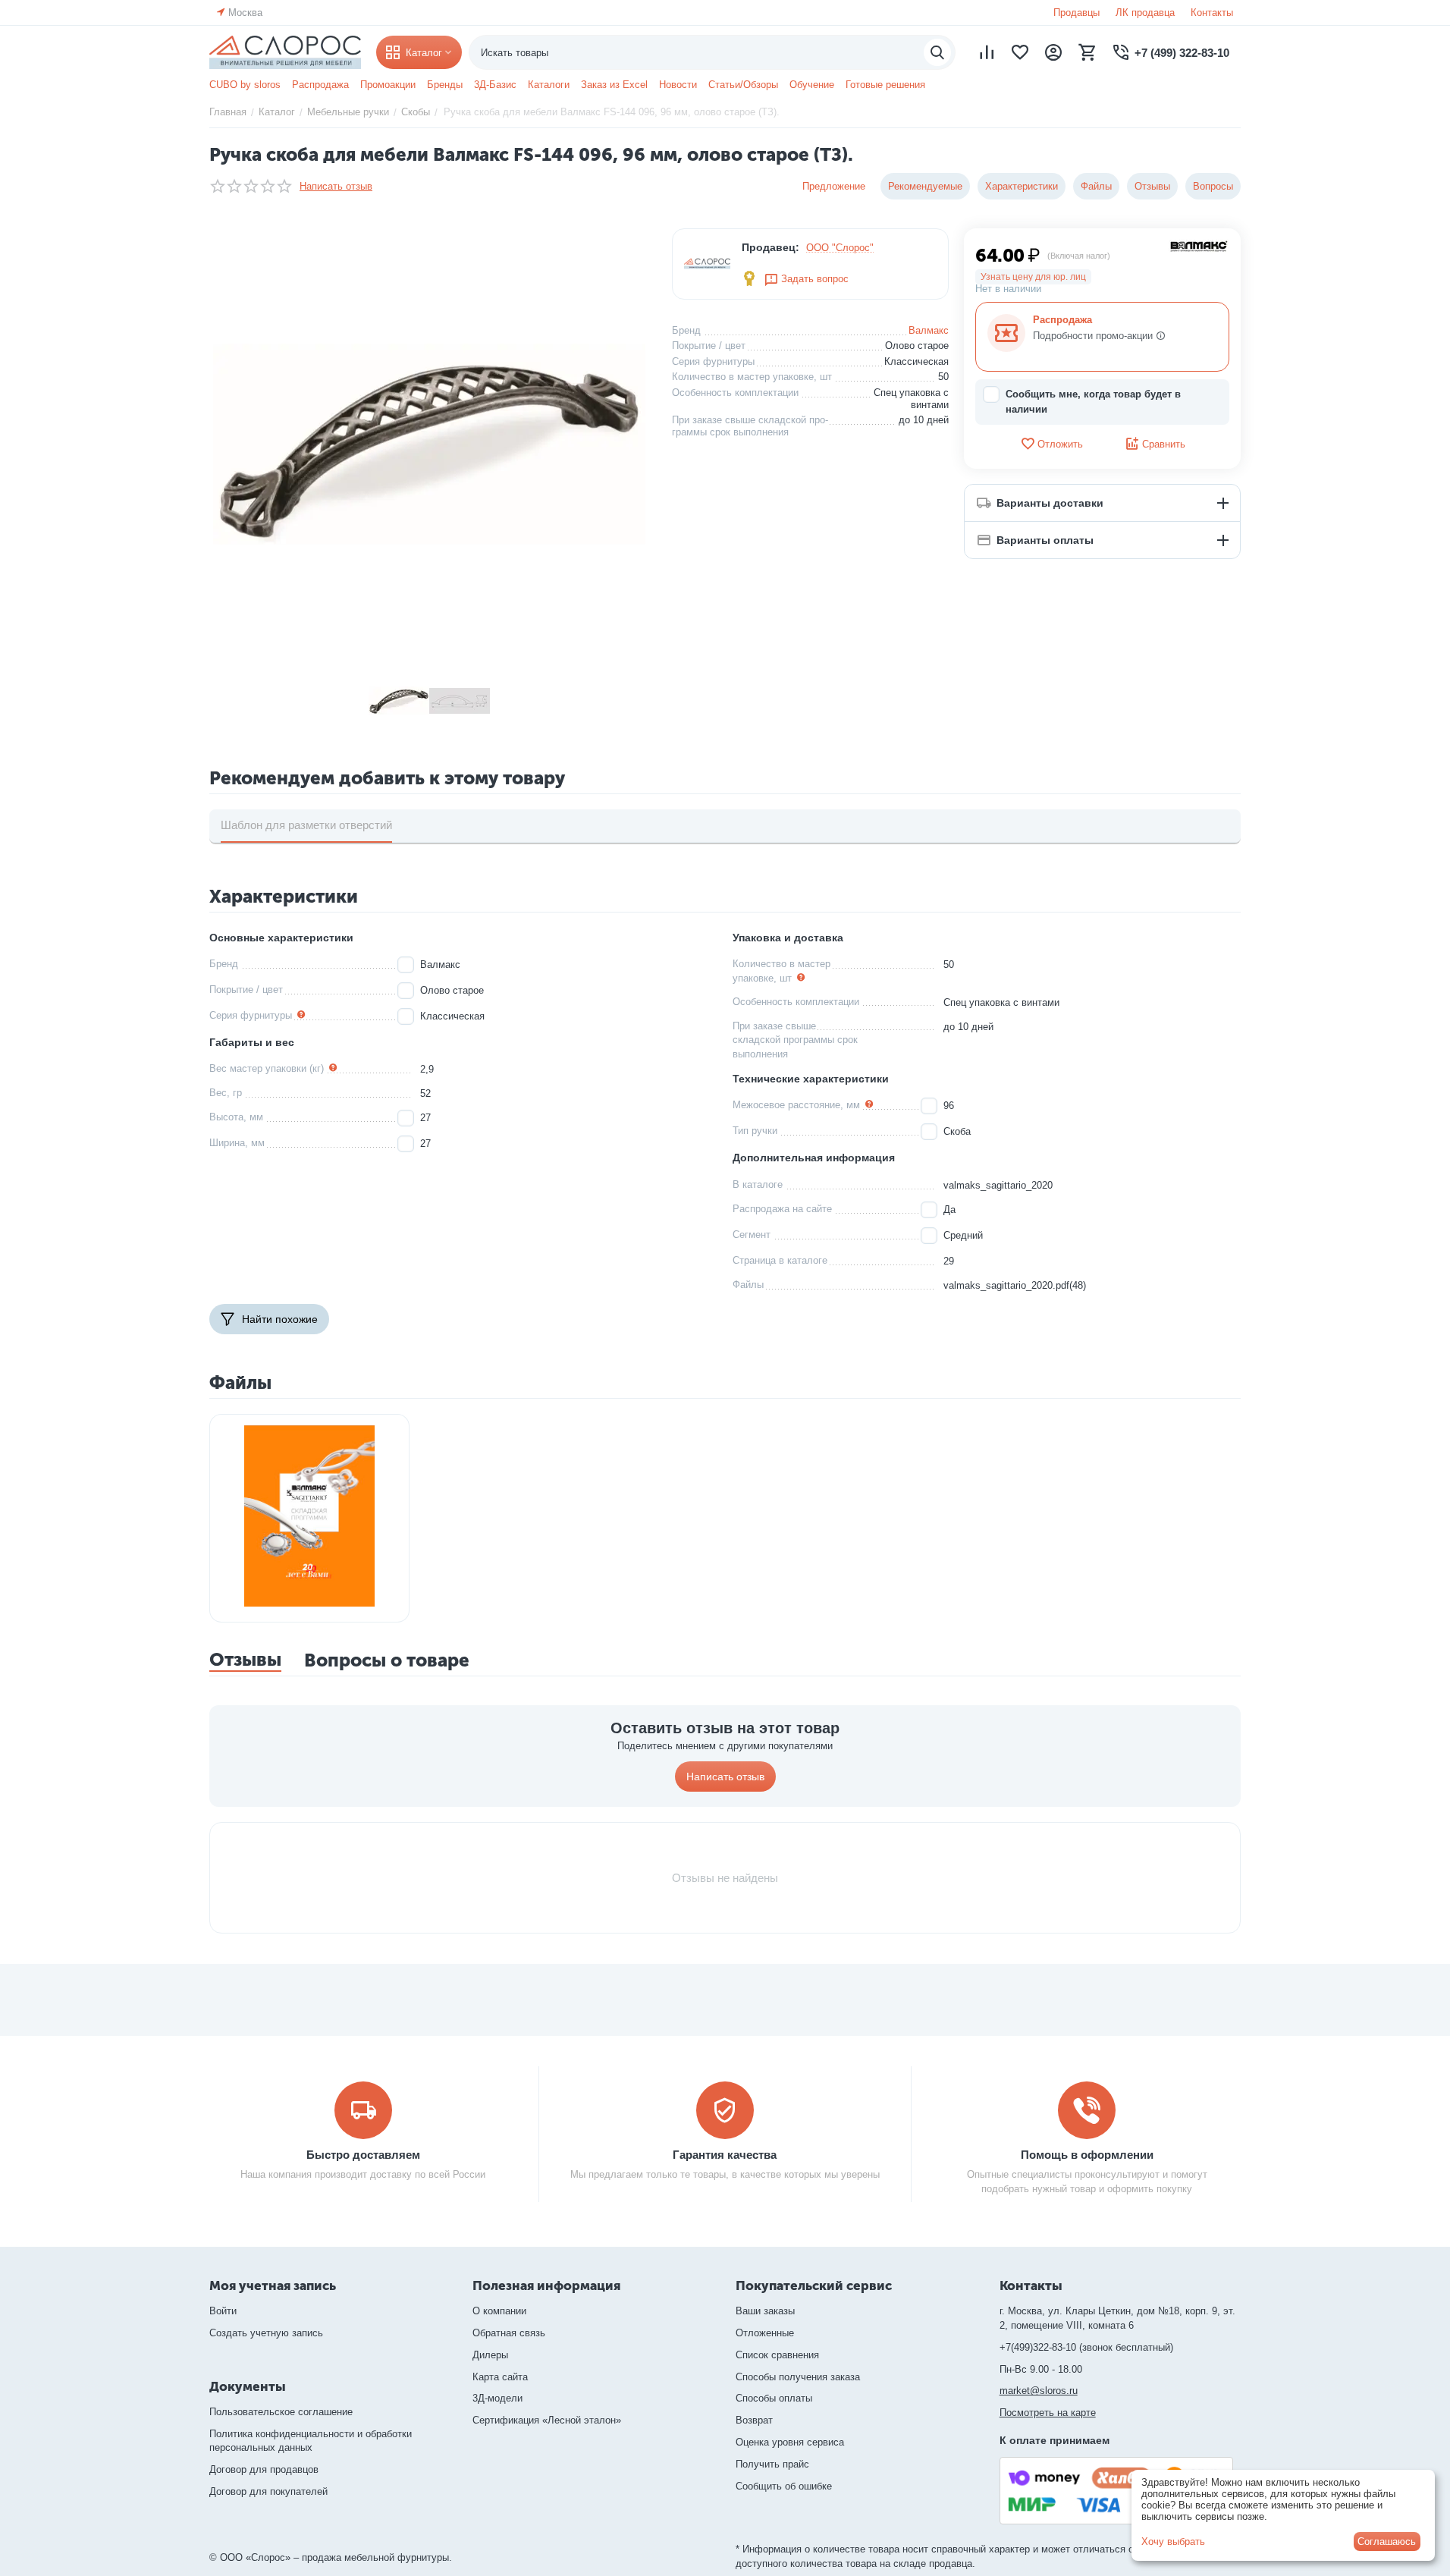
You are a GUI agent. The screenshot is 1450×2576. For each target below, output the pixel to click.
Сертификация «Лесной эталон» (547, 2420)
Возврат (754, 2420)
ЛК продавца (1145, 13)
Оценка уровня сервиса (790, 2442)
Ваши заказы (765, 2311)
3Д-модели (497, 2398)
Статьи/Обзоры (743, 85)
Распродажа (320, 85)
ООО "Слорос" (840, 248)
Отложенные (765, 2333)
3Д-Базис (495, 85)
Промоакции (388, 85)
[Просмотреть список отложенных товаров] (1020, 52)
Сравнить (1164, 444)
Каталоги (549, 85)
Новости (678, 85)
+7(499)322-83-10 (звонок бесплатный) (1086, 2347)
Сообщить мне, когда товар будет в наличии (1093, 402)
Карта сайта (500, 2377)
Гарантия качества (725, 2155)
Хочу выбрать (1173, 2541)
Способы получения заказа (798, 2377)
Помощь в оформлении (1087, 2155)
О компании (499, 2311)
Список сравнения (777, 2355)
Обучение (812, 85)
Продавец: (771, 247)
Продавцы (1077, 13)
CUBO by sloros (245, 85)
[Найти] (937, 52)
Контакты (1212, 13)
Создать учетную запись (266, 2333)
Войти (223, 2311)
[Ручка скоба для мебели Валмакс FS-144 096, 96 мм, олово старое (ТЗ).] (429, 445)
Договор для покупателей (268, 2491)
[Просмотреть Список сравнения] (987, 52)
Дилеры (490, 2355)
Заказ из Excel (614, 85)
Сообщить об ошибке (784, 2486)
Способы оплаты (774, 2398)
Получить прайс (772, 2464)
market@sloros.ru (1039, 2391)
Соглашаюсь (1387, 2541)
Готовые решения (885, 85)
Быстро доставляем (363, 2155)
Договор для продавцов (264, 2469)
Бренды (445, 85)
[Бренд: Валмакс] (1199, 245)
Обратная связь (509, 2333)
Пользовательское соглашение (281, 2412)
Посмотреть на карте (1048, 2413)
